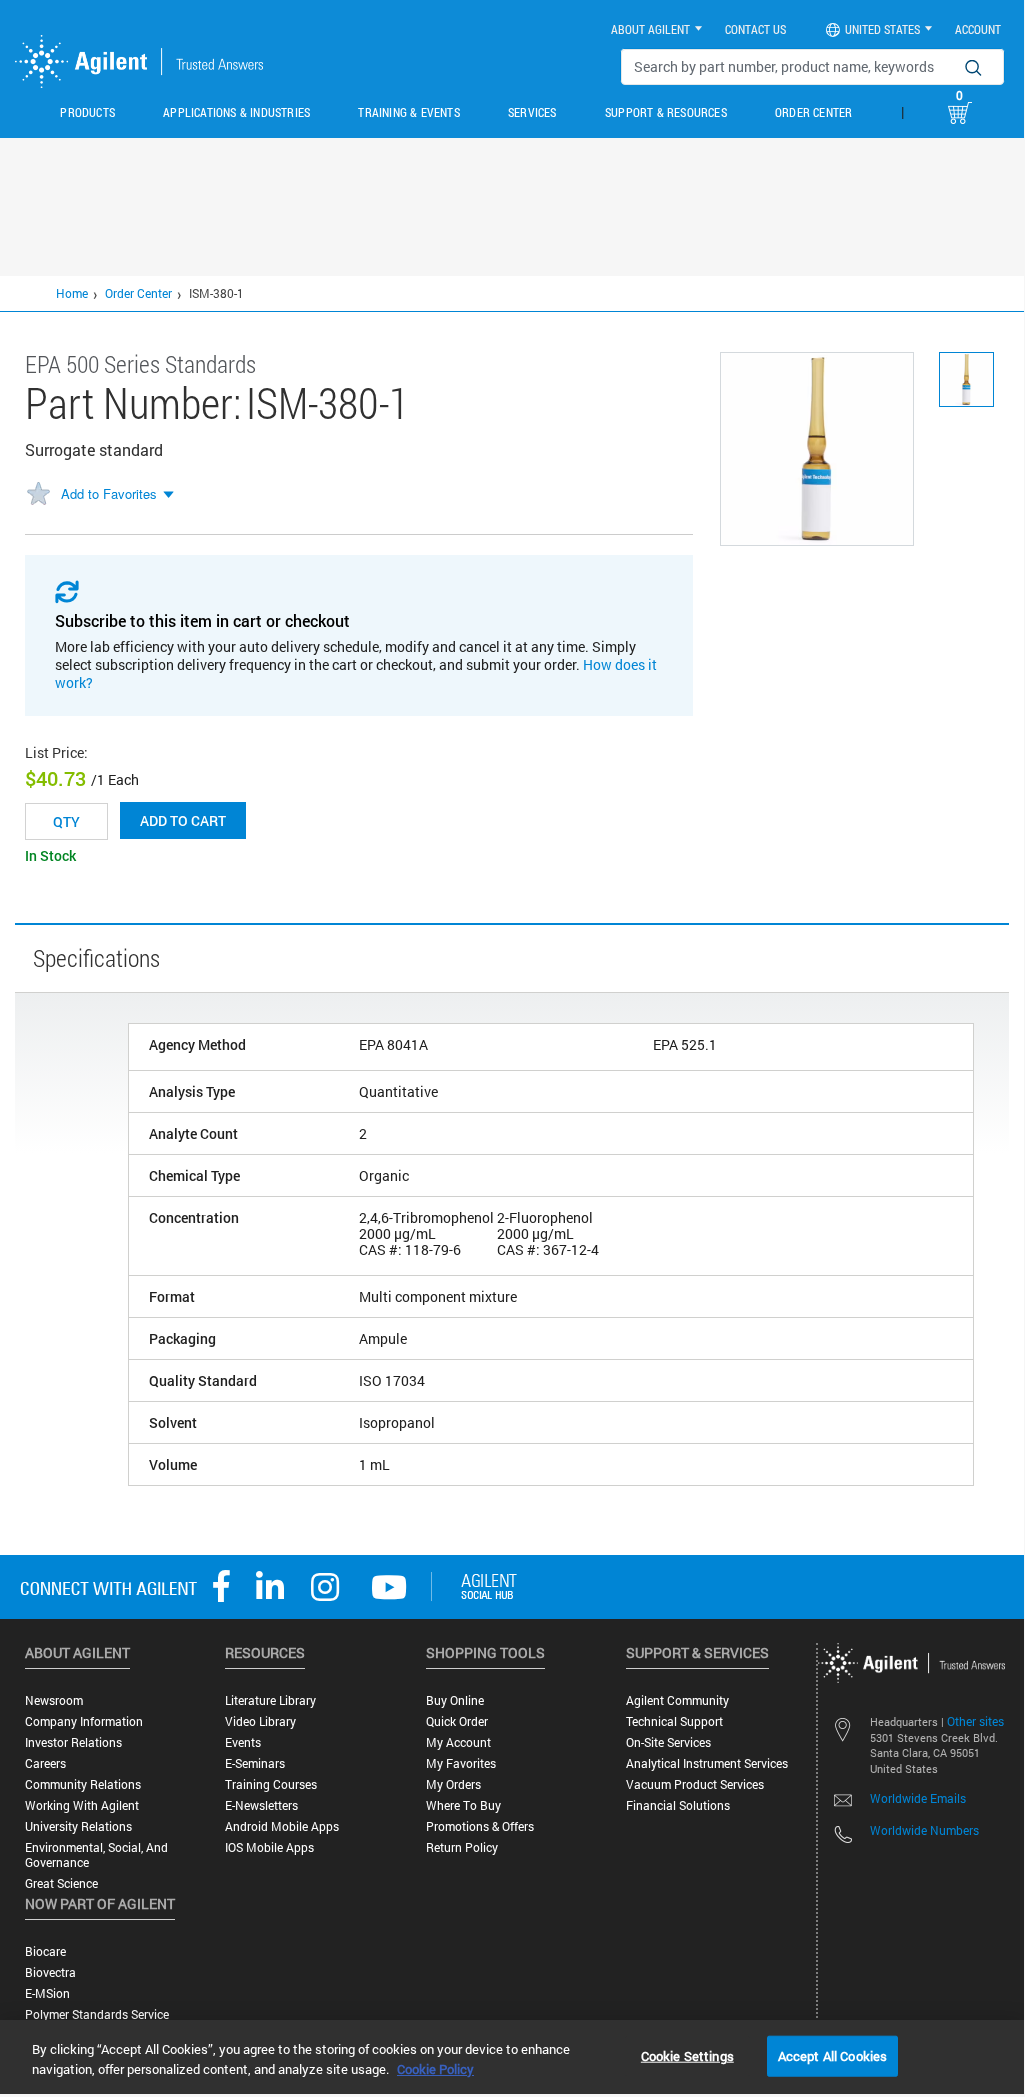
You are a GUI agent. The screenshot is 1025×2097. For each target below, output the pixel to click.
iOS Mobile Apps (269, 1847)
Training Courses (271, 1784)
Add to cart (183, 820)
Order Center (813, 112)
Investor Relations (73, 1742)
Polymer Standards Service (97, 2014)
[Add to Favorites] (38, 495)
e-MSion (47, 1993)
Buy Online (455, 1700)
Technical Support (674, 1721)
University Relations (78, 1826)
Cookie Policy (435, 2069)
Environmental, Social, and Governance (96, 1855)
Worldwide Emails (918, 1798)
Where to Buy (463, 1805)
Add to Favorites (109, 493)
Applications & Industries (236, 112)
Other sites (975, 1721)
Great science (61, 1883)
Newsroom (54, 1700)
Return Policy (462, 1847)
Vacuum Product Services (695, 1784)
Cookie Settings (687, 2055)
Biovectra (50, 1972)
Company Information (84, 1721)
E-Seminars (255, 1763)
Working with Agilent (82, 1805)
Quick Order (457, 1721)
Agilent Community (677, 1700)
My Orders (453, 1784)
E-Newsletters (261, 1805)
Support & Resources (666, 112)
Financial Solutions (678, 1805)
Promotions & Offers (480, 1826)
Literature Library (270, 1700)
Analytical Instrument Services (707, 1763)
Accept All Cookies (832, 2055)
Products (87, 112)
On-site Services (668, 1742)
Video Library (260, 1721)
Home (72, 293)
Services (532, 112)
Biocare (45, 1951)
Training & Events (408, 112)
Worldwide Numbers (924, 1830)
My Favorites (461, 1763)
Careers (45, 1763)
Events (243, 1742)
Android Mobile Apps (282, 1826)
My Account (458, 1742)
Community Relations (83, 1784)
